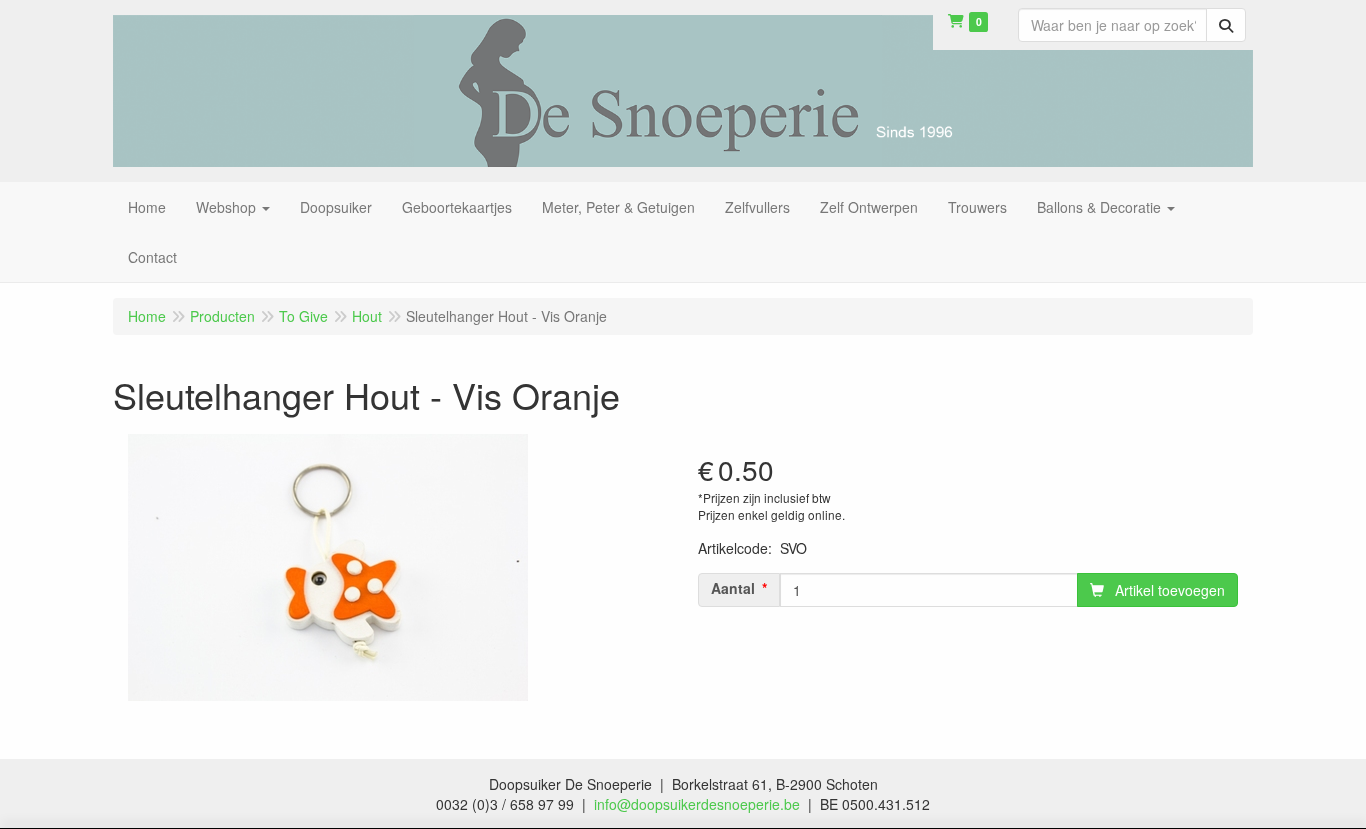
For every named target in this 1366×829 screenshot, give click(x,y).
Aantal (733, 588)
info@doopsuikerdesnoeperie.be (697, 804)
